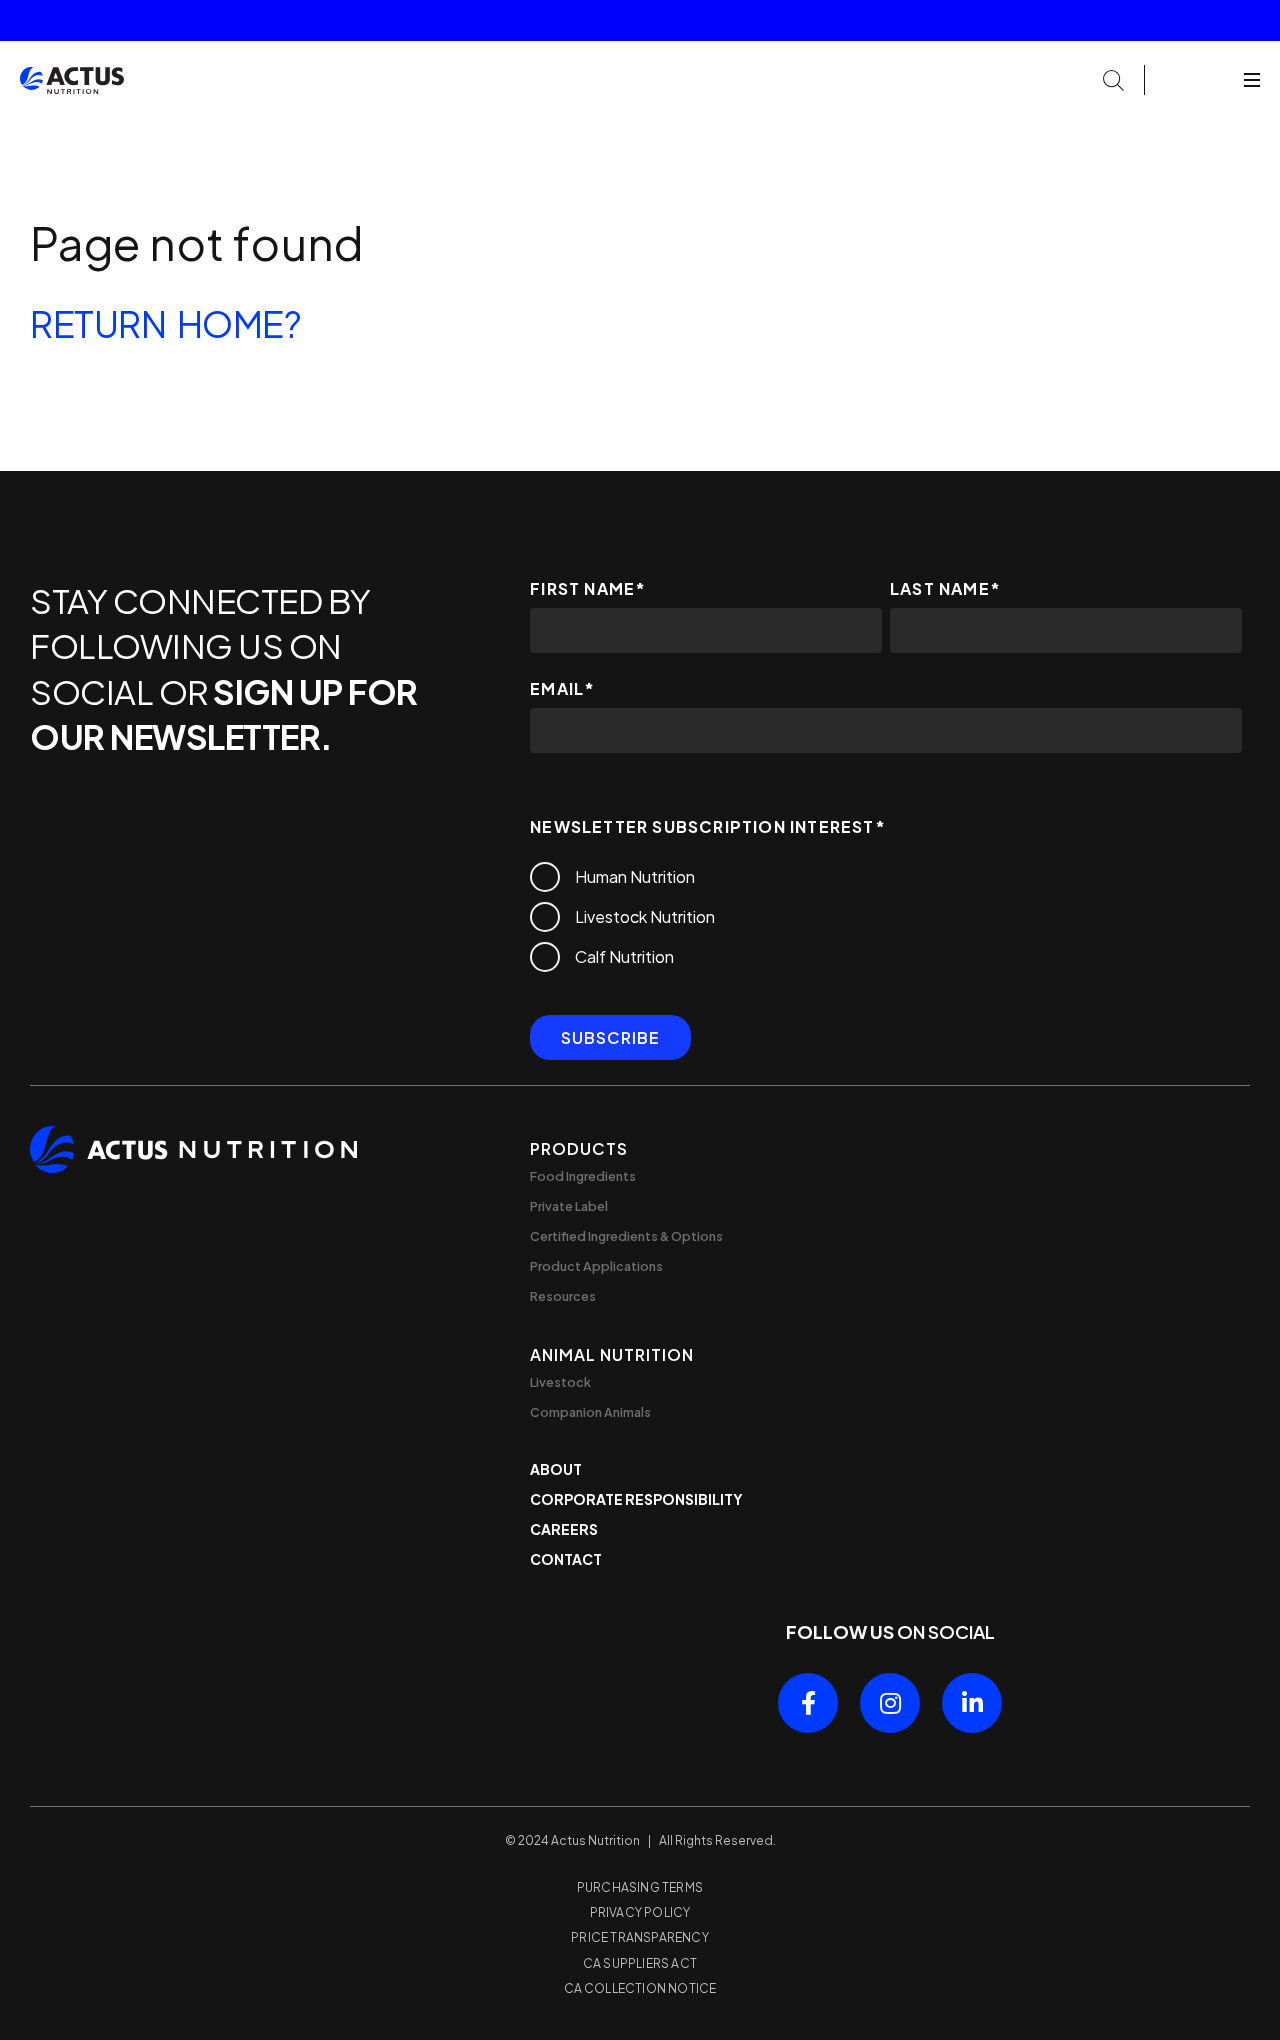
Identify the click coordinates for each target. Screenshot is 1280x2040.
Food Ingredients (583, 1176)
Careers (564, 1529)
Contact (566, 1559)
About (556, 1469)
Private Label (569, 1206)
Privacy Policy (640, 1912)
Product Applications (596, 1266)
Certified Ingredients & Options (626, 1236)
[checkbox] (886, 917)
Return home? (165, 323)
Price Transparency (640, 1937)
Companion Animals (590, 1412)
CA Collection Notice (640, 1988)
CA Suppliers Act (640, 1963)
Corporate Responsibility (636, 1499)
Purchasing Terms (640, 1887)
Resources (563, 1296)
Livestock (560, 1382)
